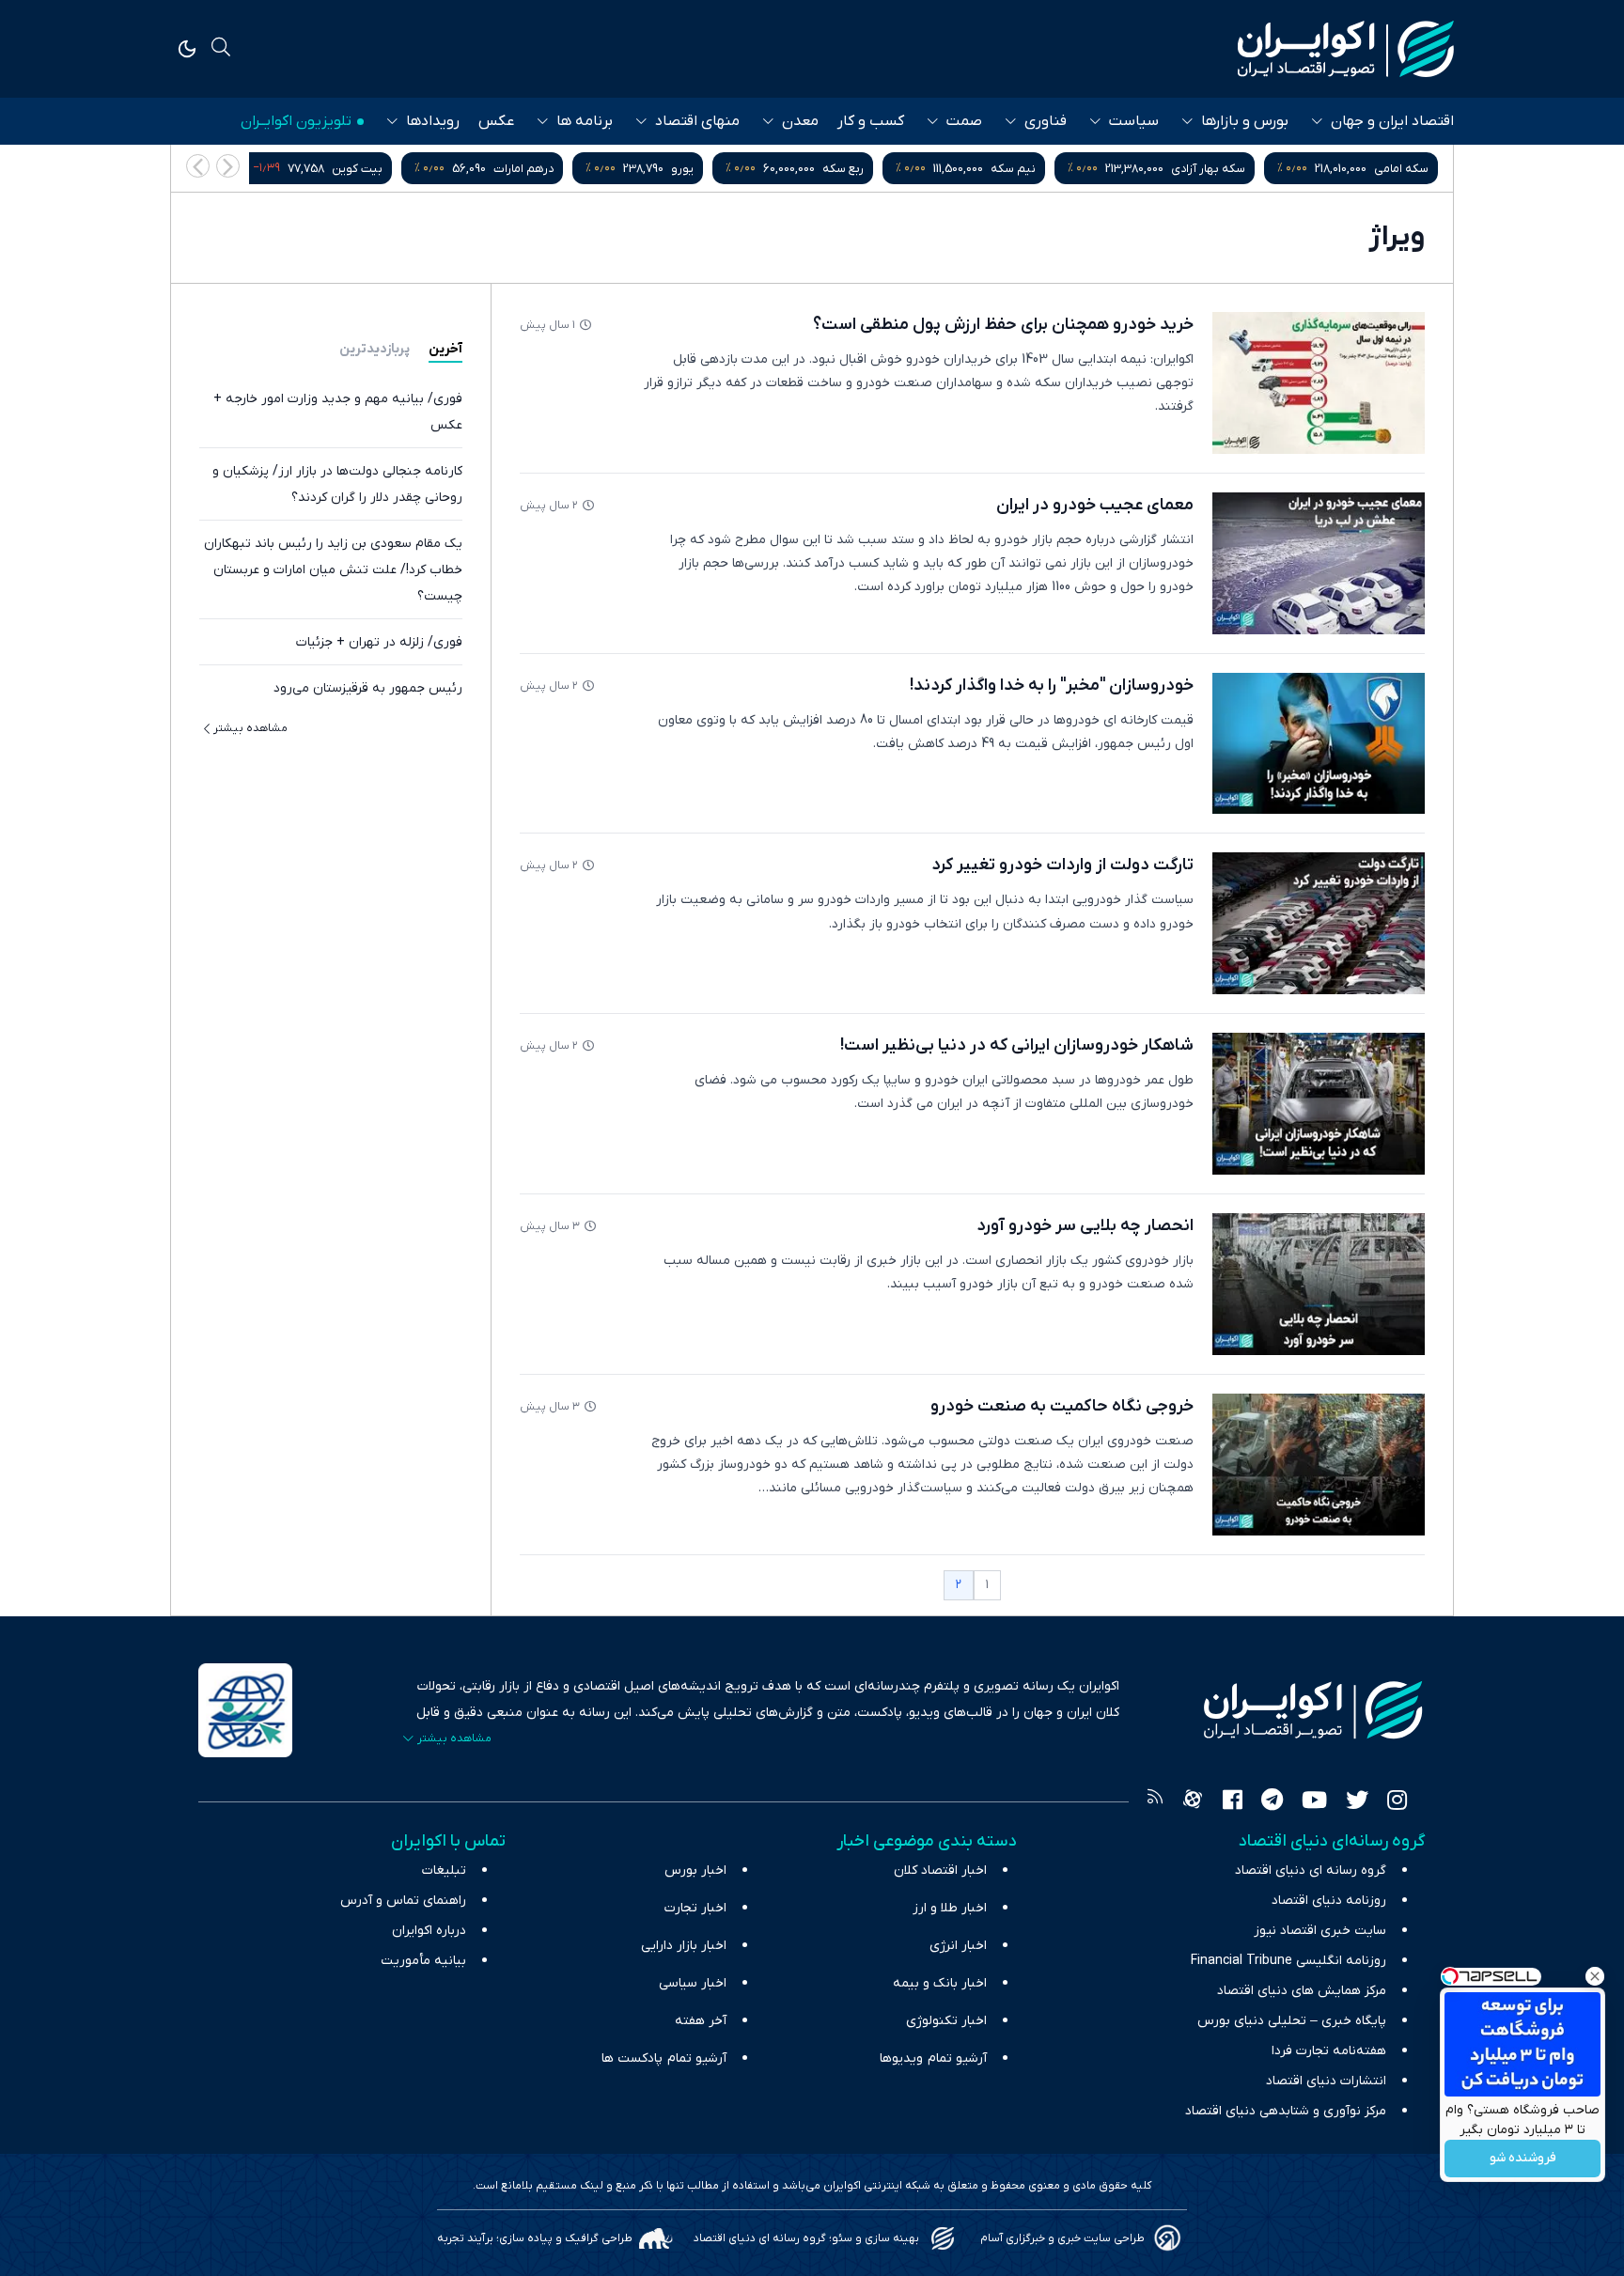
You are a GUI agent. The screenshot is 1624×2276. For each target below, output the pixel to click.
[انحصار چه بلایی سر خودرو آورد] (1319, 1284)
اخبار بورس (695, 1871)
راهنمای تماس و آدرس (403, 1901)
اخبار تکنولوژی (946, 2021)
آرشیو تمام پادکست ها (664, 2058)
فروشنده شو (1523, 2159)
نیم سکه (1013, 169)
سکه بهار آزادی (1208, 169)
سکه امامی (1401, 169)
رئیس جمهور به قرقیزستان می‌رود (368, 688)
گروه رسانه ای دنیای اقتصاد (1311, 1871)
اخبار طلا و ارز (950, 1908)
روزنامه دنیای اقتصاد (1329, 1901)
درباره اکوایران (429, 1931)
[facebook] (1233, 1802)
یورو (682, 169)
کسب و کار (871, 121)
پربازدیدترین (375, 349)
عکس (496, 121)
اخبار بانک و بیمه (940, 1983)
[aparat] (1193, 1802)
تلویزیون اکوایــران (296, 121)
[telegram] (1272, 1802)
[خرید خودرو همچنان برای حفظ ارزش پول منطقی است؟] (1319, 383)
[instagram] (1397, 1802)
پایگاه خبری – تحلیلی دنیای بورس (1292, 2021)
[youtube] (1314, 1802)
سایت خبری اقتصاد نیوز (1320, 1931)
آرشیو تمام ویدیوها (933, 2058)
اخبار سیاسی (693, 1983)
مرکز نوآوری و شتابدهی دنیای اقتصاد (1286, 2111)
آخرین (445, 349)
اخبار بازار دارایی (684, 1946)
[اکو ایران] (1346, 49)
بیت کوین (357, 169)
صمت (964, 121)
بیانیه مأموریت (423, 1961)
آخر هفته (701, 2021)
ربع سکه (843, 169)
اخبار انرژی (958, 1946)
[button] (198, 166)
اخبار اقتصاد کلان (940, 1871)
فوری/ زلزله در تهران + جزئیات (379, 642)
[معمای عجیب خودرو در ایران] (1319, 563)
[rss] (1155, 1802)
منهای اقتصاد (697, 121)
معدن (800, 121)
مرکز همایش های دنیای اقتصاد (1302, 1991)
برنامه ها (585, 121)
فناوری (1046, 121)
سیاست (1134, 121)
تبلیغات (444, 1871)
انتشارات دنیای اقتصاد (1326, 2081)
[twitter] (1357, 1802)
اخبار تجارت (695, 1908)
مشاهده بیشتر (250, 728)
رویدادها (433, 121)
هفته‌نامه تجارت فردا (1329, 2051)
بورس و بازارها (1245, 121)
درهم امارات (523, 169)
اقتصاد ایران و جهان (1392, 121)
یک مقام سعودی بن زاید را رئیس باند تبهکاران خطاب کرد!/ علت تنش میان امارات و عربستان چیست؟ (333, 570)
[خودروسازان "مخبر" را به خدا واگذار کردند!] (1319, 744)
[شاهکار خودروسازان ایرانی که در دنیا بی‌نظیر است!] (1319, 1104)
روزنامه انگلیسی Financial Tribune (1288, 1961)
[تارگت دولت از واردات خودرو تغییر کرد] (1319, 923)
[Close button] (1595, 1976)
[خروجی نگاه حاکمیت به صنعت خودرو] (1319, 1465)
